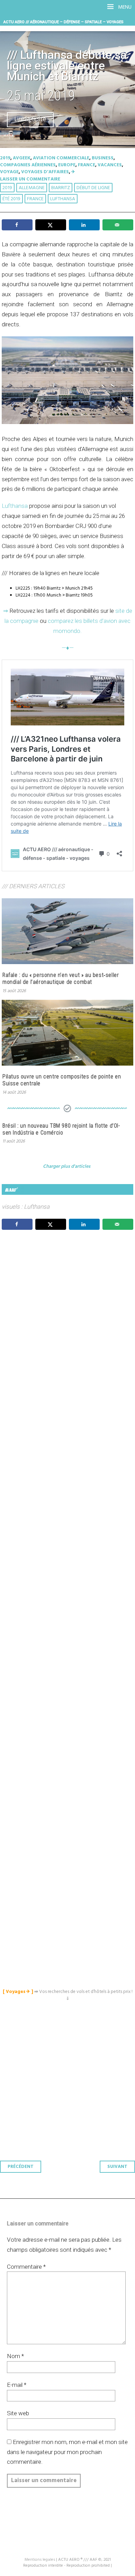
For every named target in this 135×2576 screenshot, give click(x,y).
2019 (5, 158)
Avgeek (22, 158)
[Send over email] (118, 225)
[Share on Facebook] (17, 225)
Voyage (9, 172)
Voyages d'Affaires (45, 172)
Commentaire (26, 2267)
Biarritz (61, 188)
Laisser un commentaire (30, 179)
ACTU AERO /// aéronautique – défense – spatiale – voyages (64, 22)
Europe (67, 165)
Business (103, 158)
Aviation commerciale (61, 158)
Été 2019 (11, 199)
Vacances (110, 165)
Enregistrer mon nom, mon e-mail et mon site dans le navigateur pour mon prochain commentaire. (67, 2452)
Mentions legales (40, 2560)
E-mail (17, 2385)
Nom (15, 2356)
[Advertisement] (69, 1541)
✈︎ (73, 172)
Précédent (21, 2167)
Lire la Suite (30, 120)
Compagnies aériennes (28, 165)
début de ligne (93, 188)
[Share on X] (51, 225)
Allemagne (32, 188)
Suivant (117, 2167)
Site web (18, 2413)
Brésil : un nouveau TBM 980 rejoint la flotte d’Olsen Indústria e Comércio (61, 1129)
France (87, 165)
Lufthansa (63, 199)
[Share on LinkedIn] (84, 225)
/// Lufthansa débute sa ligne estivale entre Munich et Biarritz (67, 66)
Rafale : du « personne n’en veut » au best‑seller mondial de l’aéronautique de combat (61, 978)
